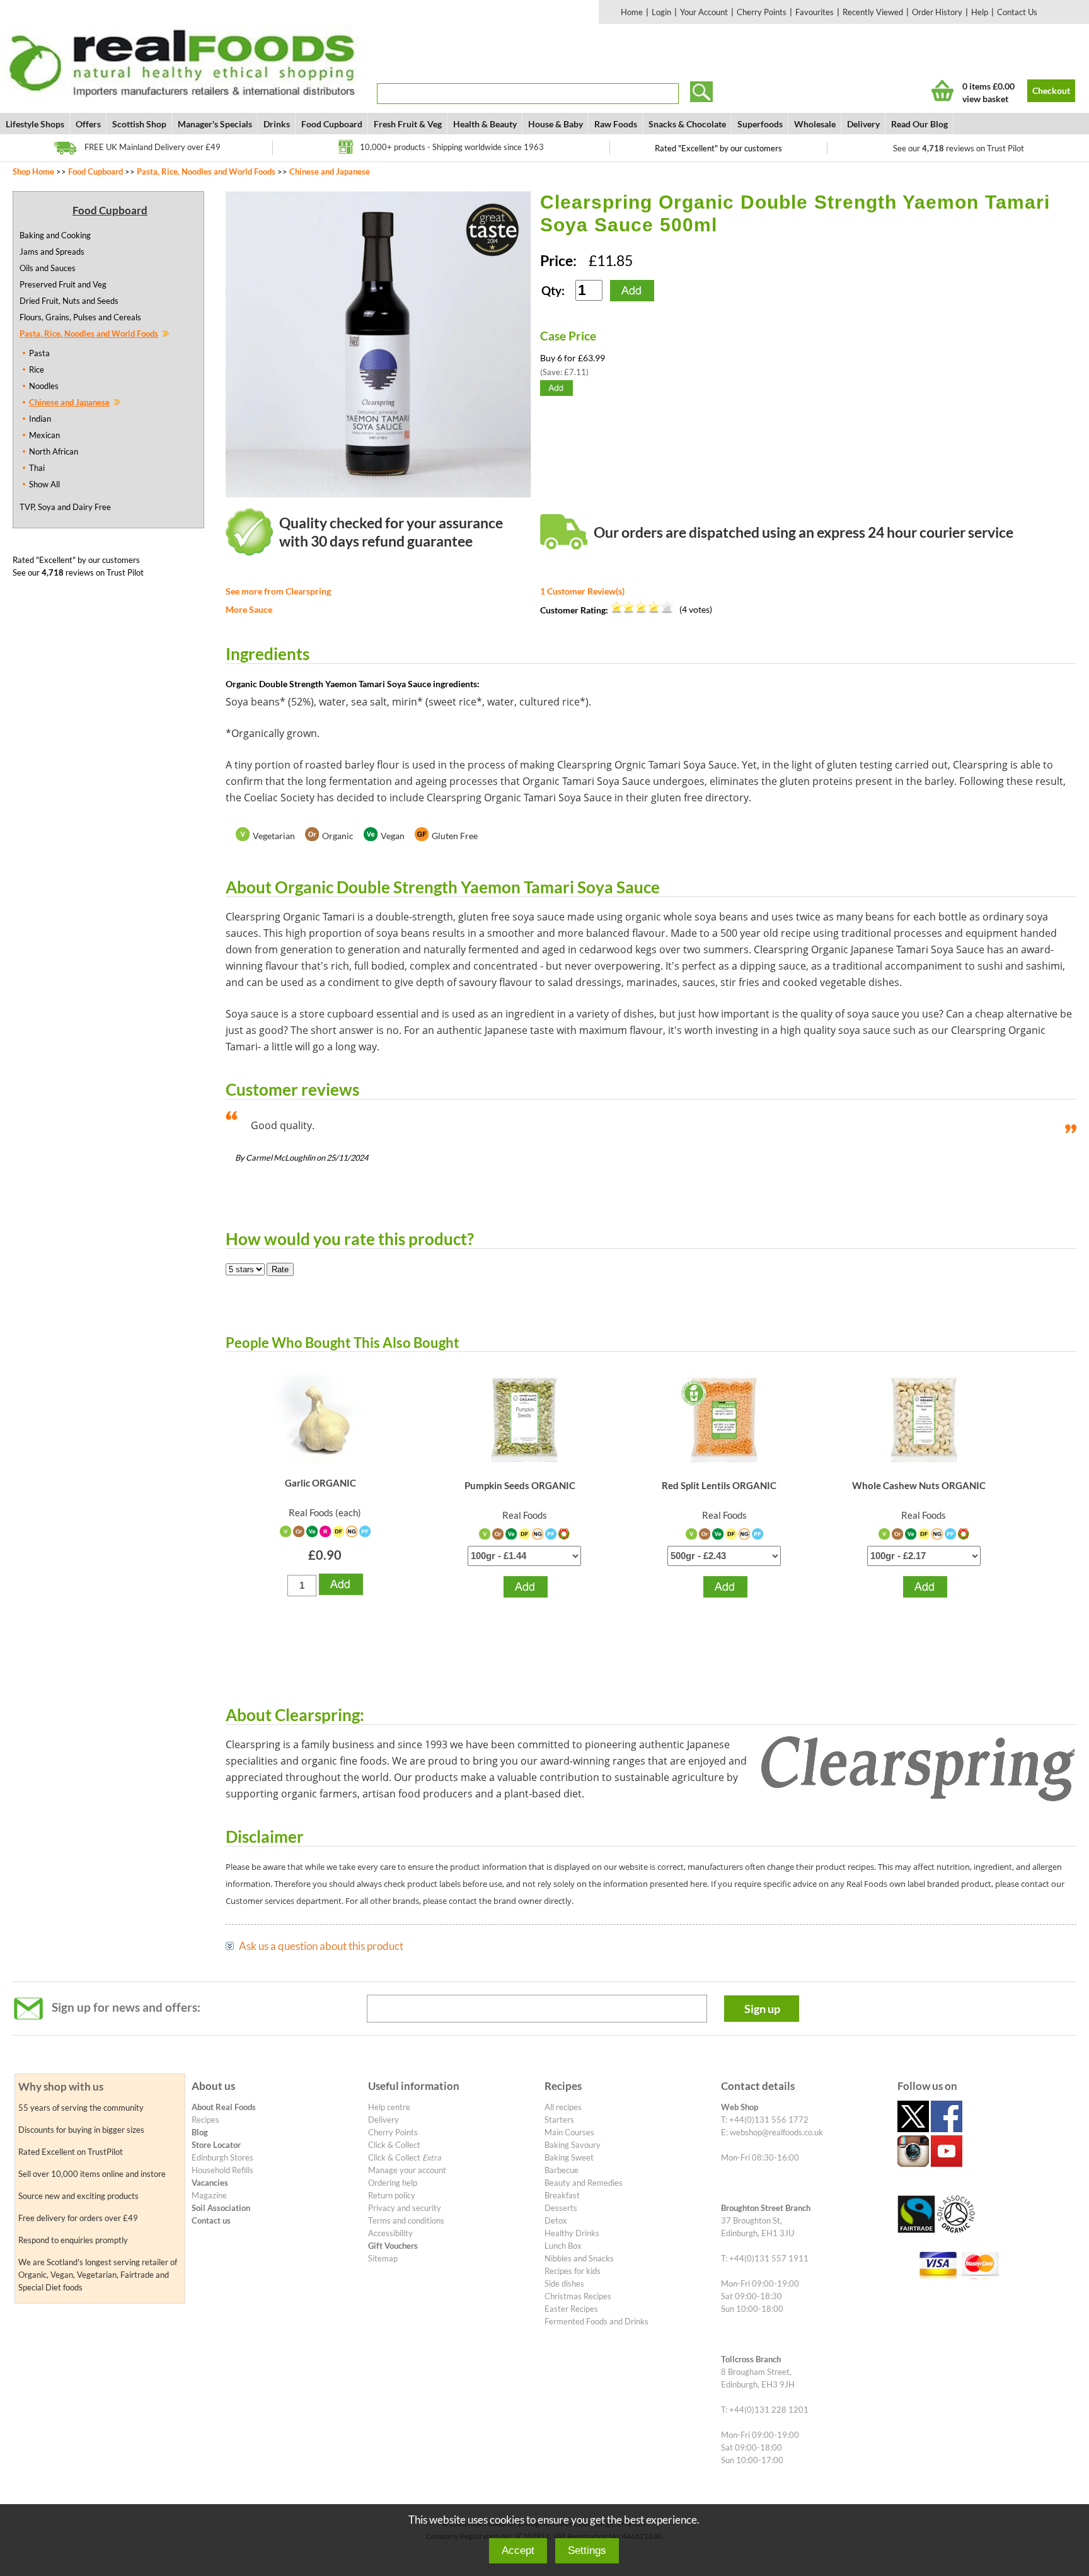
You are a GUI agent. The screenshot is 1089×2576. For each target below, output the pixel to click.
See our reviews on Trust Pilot (959, 148)
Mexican (44, 435)
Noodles (44, 386)
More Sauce (249, 609)
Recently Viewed (873, 12)
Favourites (815, 12)
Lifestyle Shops (35, 124)
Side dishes (564, 2283)
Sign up (762, 2009)
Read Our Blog (919, 124)
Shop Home (33, 171)
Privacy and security (405, 2208)
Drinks (277, 124)
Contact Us (1017, 12)
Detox (556, 2220)
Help (980, 12)
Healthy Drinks (572, 2233)
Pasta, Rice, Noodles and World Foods (206, 171)
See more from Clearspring (278, 591)
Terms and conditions (406, 2220)
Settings (587, 2550)
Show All (44, 484)
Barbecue (562, 2170)
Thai (37, 468)
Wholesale (815, 124)
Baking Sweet (569, 2157)
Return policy (392, 2195)
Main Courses (569, 2132)
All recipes (563, 2107)
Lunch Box (563, 2246)
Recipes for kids (573, 2271)
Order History (937, 12)
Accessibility (390, 2233)
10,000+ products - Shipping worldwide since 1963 (452, 147)
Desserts (561, 2208)
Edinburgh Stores (222, 2157)
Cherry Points (762, 12)
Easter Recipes (571, 2309)
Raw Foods (616, 124)
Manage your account (407, 2170)
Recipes (205, 2120)
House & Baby (556, 124)
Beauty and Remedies (584, 2183)
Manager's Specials (215, 124)
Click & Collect (394, 2145)
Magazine (209, 2195)
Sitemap (383, 2258)
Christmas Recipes (578, 2296)
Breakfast (562, 2195)
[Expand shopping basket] (942, 90)
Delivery (863, 124)
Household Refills (222, 2170)
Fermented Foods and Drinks (596, 2321)
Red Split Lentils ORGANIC (719, 1485)
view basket (985, 99)
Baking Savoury (573, 2145)
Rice (37, 369)
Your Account (704, 12)
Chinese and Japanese (330, 171)
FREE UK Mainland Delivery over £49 (153, 147)
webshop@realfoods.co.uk (776, 2132)
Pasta (39, 353)
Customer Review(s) (582, 591)
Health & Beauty (485, 124)
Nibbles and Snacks (579, 2258)
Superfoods (760, 124)
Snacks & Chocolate (687, 124)
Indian (40, 419)
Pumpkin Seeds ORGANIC (520, 1485)
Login (661, 12)
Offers (88, 124)
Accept (518, 2550)
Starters (559, 2120)
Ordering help (393, 2183)
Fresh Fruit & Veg (408, 124)
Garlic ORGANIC (320, 1483)
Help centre (389, 2107)
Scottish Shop (139, 124)
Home (632, 12)
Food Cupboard (332, 124)
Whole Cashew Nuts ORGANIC (919, 1485)
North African (54, 451)
